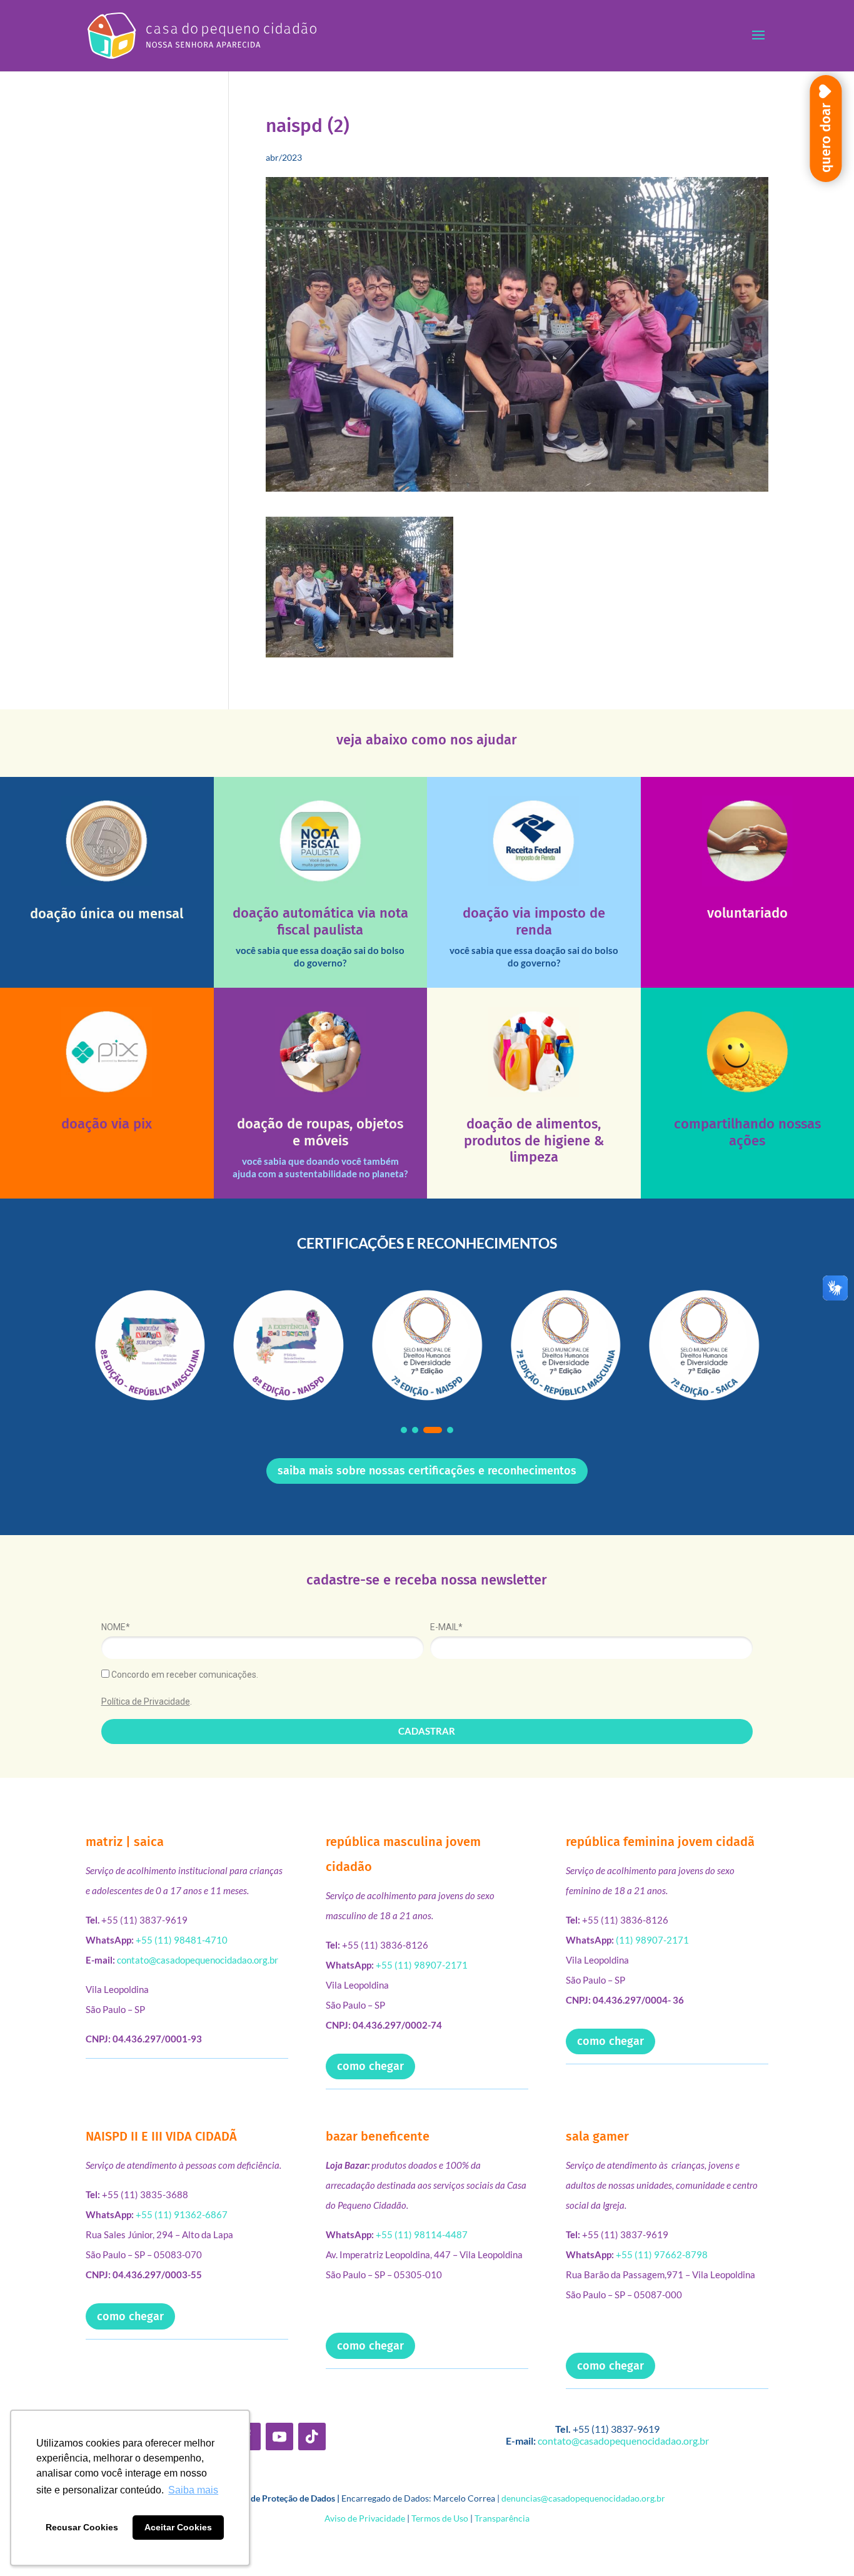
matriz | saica (125, 1842)
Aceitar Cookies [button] (178, 2527)
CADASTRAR (427, 1731)
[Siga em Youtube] (279, 2437)
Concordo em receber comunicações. (184, 1675)
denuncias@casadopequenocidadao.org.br (583, 2498)
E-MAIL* (446, 1627)
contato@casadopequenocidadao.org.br (198, 1960)
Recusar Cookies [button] (82, 2527)
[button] (404, 1430)
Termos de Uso (440, 2518)
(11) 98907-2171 (652, 1940)
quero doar (826, 138)
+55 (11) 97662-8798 (662, 2254)
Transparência (502, 2518)
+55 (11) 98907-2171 (422, 1965)
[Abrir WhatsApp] (823, 2544)
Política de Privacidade (146, 1701)
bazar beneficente (378, 2136)
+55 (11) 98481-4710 (182, 1940)
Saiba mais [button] (193, 2490)
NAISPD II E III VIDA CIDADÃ (161, 2136)
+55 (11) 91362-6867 (182, 2214)
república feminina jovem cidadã (660, 1842)
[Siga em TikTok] (312, 2437)
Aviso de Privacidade (365, 2518)
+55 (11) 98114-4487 (422, 2234)
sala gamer (597, 2136)
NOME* (116, 1627)
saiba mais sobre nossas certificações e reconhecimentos (427, 1471)
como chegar (370, 2066)
